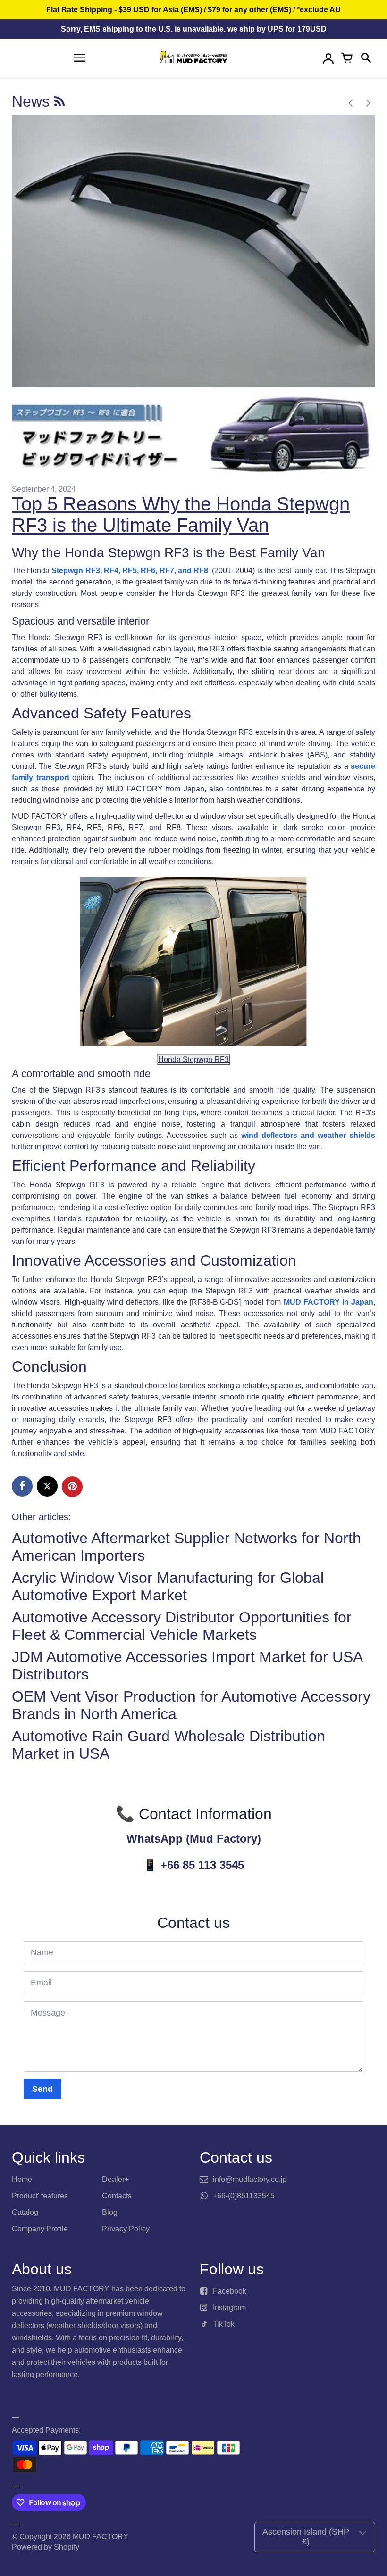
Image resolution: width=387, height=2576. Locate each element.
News (33, 101)
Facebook (230, 2291)
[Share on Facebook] (22, 1486)
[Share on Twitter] (47, 1486)
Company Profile (40, 2229)
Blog (110, 2212)
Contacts (117, 2196)
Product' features (40, 2196)
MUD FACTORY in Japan (328, 1302)
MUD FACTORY (101, 2537)
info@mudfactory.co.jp (250, 2179)
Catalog (25, 2212)
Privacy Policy (126, 2229)
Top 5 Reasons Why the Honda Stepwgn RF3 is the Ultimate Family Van (181, 514)
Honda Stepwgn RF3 (193, 1059)
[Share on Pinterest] (72, 1487)
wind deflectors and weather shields (308, 1135)
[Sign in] (328, 58)
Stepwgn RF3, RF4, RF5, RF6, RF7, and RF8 (131, 571)
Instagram (229, 2308)
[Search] (366, 58)
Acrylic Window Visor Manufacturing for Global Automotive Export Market (168, 1586)
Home (22, 2179)
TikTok (224, 2324)
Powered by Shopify (46, 2547)
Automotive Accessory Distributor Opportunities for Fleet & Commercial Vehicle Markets (182, 1626)
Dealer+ (115, 2179)
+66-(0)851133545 (244, 2196)
